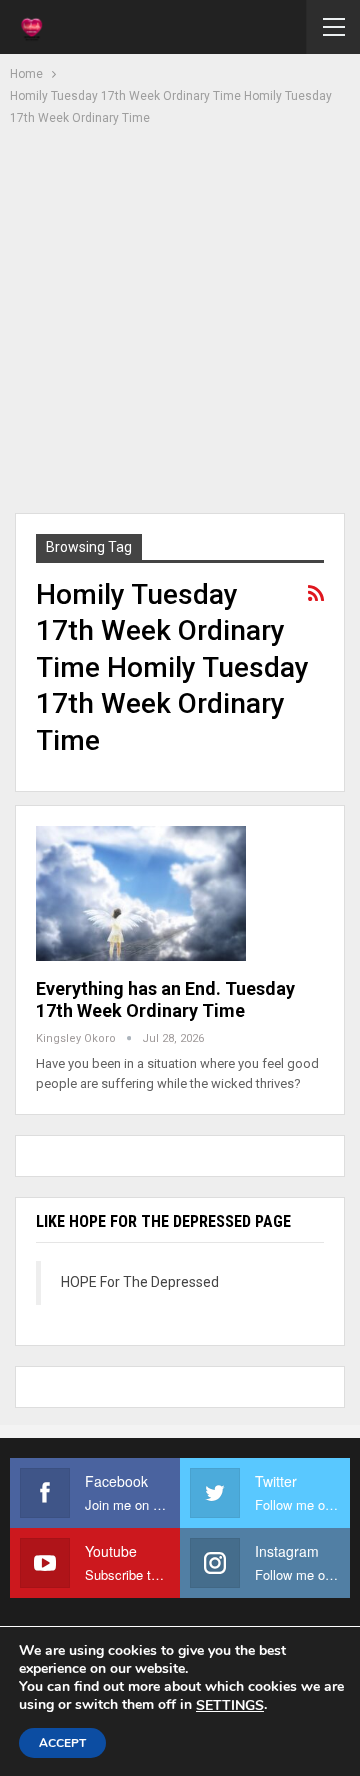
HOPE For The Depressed (140, 1282)
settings (230, 1706)
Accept (62, 1743)
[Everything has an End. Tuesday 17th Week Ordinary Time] (141, 893)
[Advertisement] (180, 317)
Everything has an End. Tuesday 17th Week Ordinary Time (165, 999)
